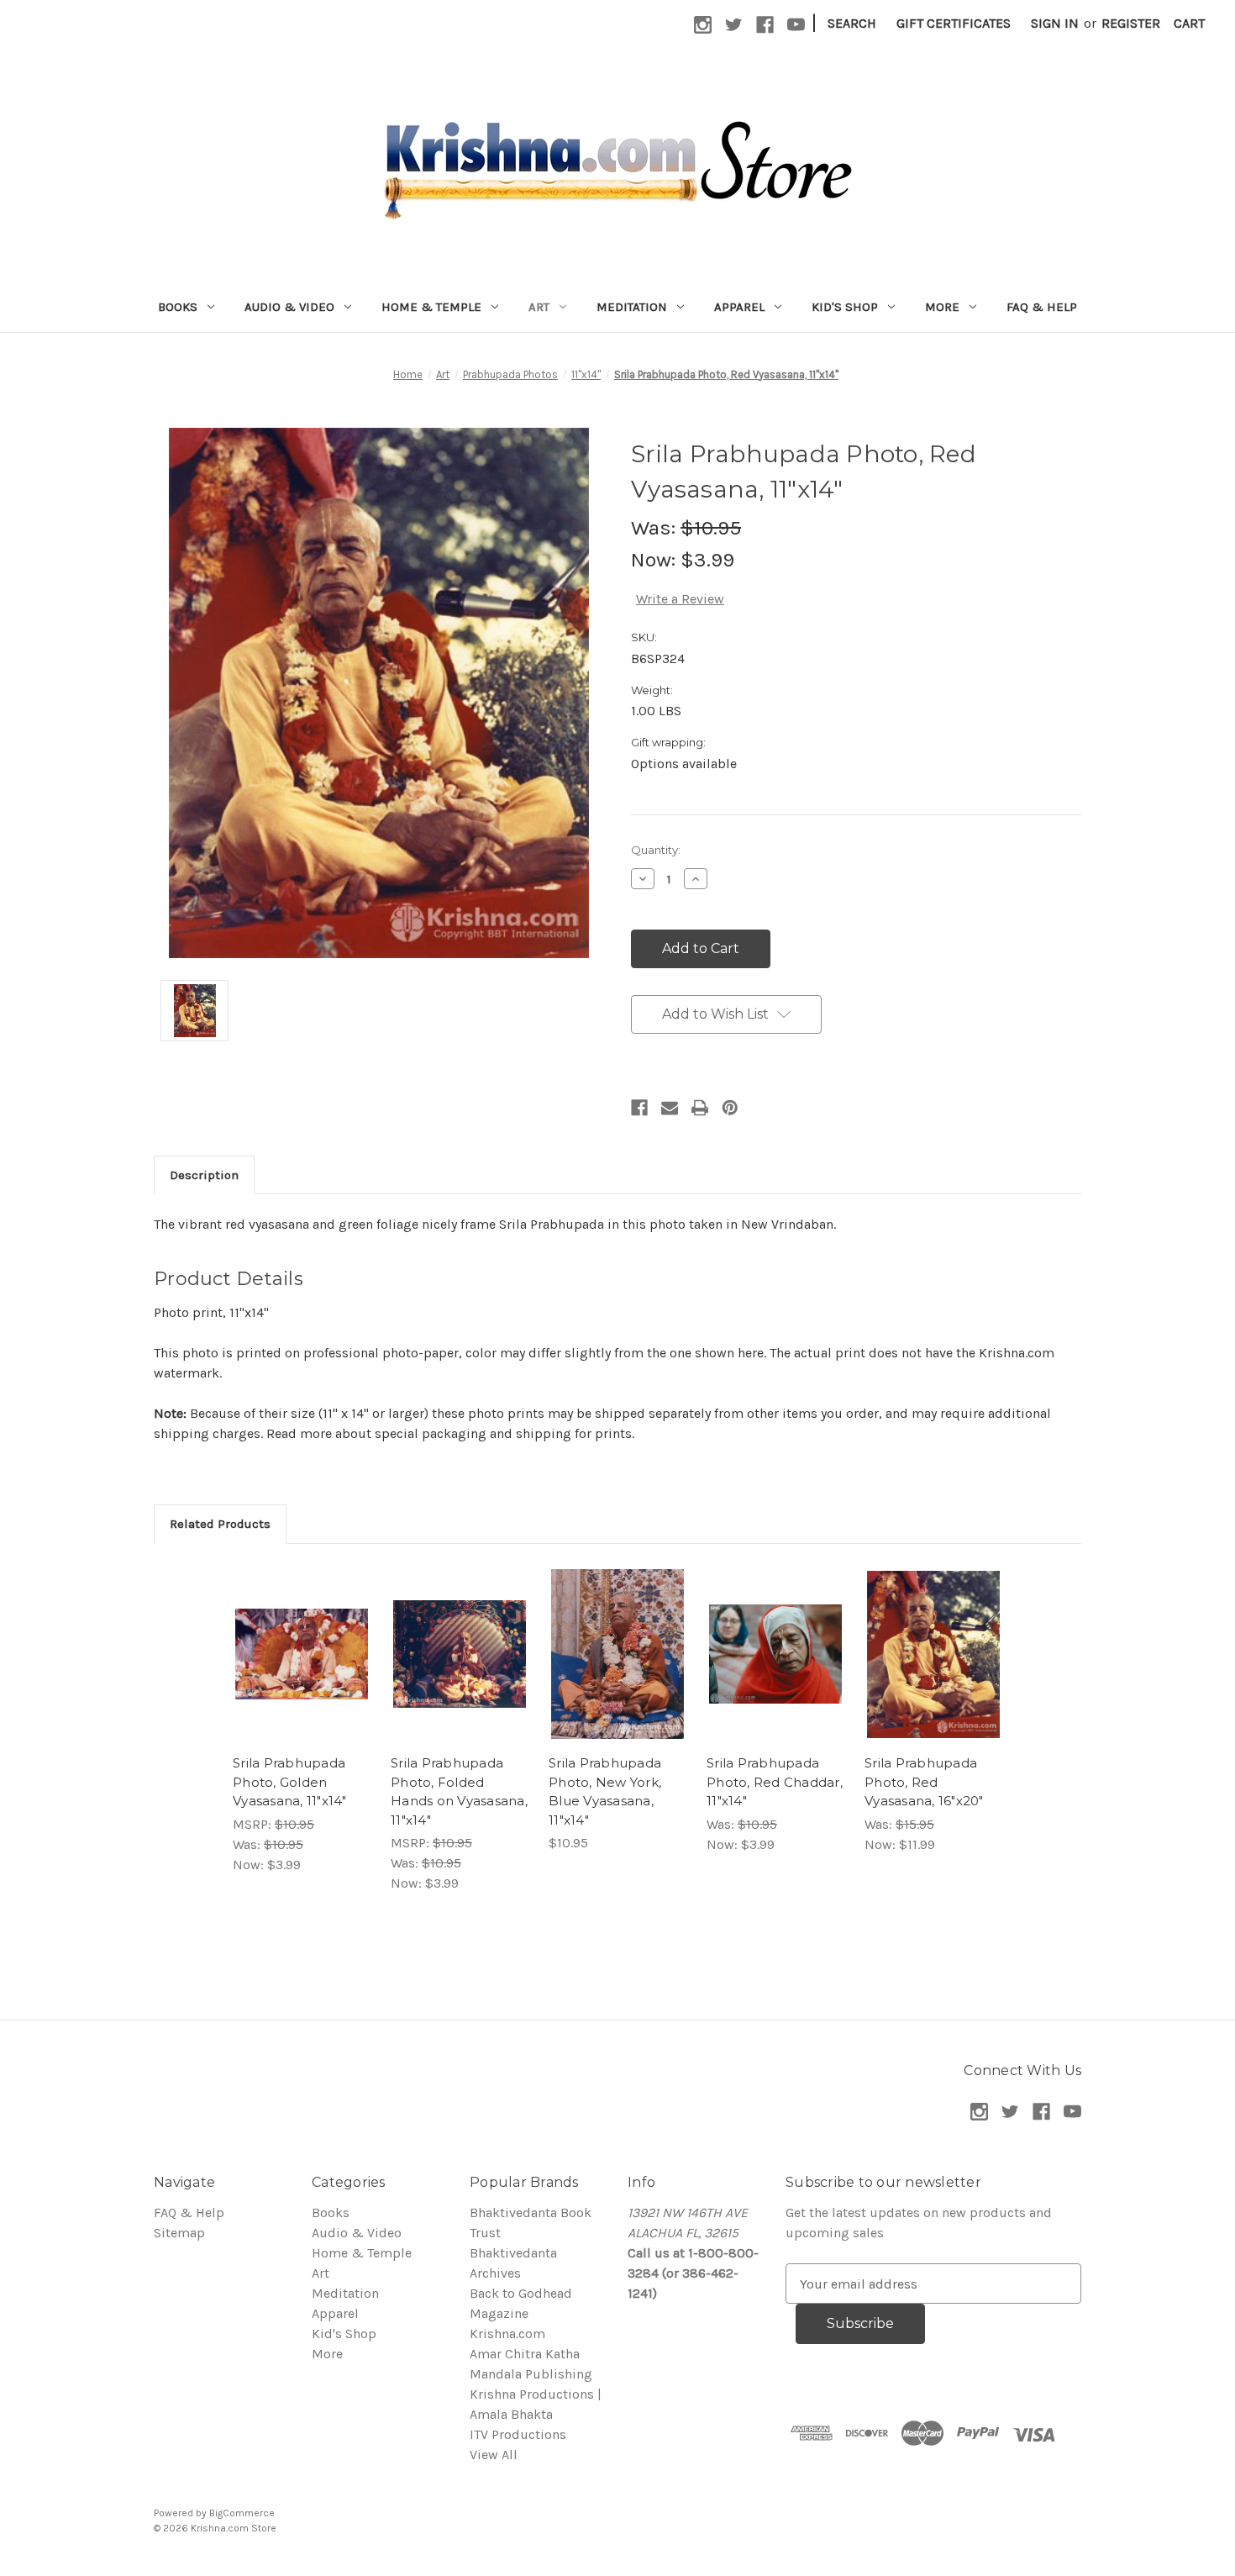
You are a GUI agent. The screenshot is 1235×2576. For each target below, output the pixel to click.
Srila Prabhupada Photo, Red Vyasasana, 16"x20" (924, 1782)
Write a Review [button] (680, 599)
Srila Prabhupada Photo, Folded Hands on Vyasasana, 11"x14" (459, 1791)
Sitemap (179, 2233)
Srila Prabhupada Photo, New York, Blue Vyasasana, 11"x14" (605, 1791)
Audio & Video (289, 307)
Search (852, 23)
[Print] (700, 1108)
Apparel (739, 307)
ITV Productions (518, 2434)
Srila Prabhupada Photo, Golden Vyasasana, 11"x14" (290, 1782)
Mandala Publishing (531, 2374)
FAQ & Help (1042, 307)
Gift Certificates (954, 23)
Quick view (301, 1637)
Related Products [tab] (220, 1524)
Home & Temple (431, 307)
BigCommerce (242, 2513)
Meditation (632, 307)
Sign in (1055, 23)
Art (539, 307)
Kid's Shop (845, 307)
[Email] (670, 1108)
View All (494, 2455)
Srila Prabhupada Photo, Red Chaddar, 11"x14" (775, 1782)
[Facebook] (639, 1108)
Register (1131, 23)
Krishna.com (507, 2334)
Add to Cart (302, 1671)
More (942, 307)
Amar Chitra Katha (525, 2354)
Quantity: (656, 850)
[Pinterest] (730, 1108)
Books (178, 307)
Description (204, 1175)
